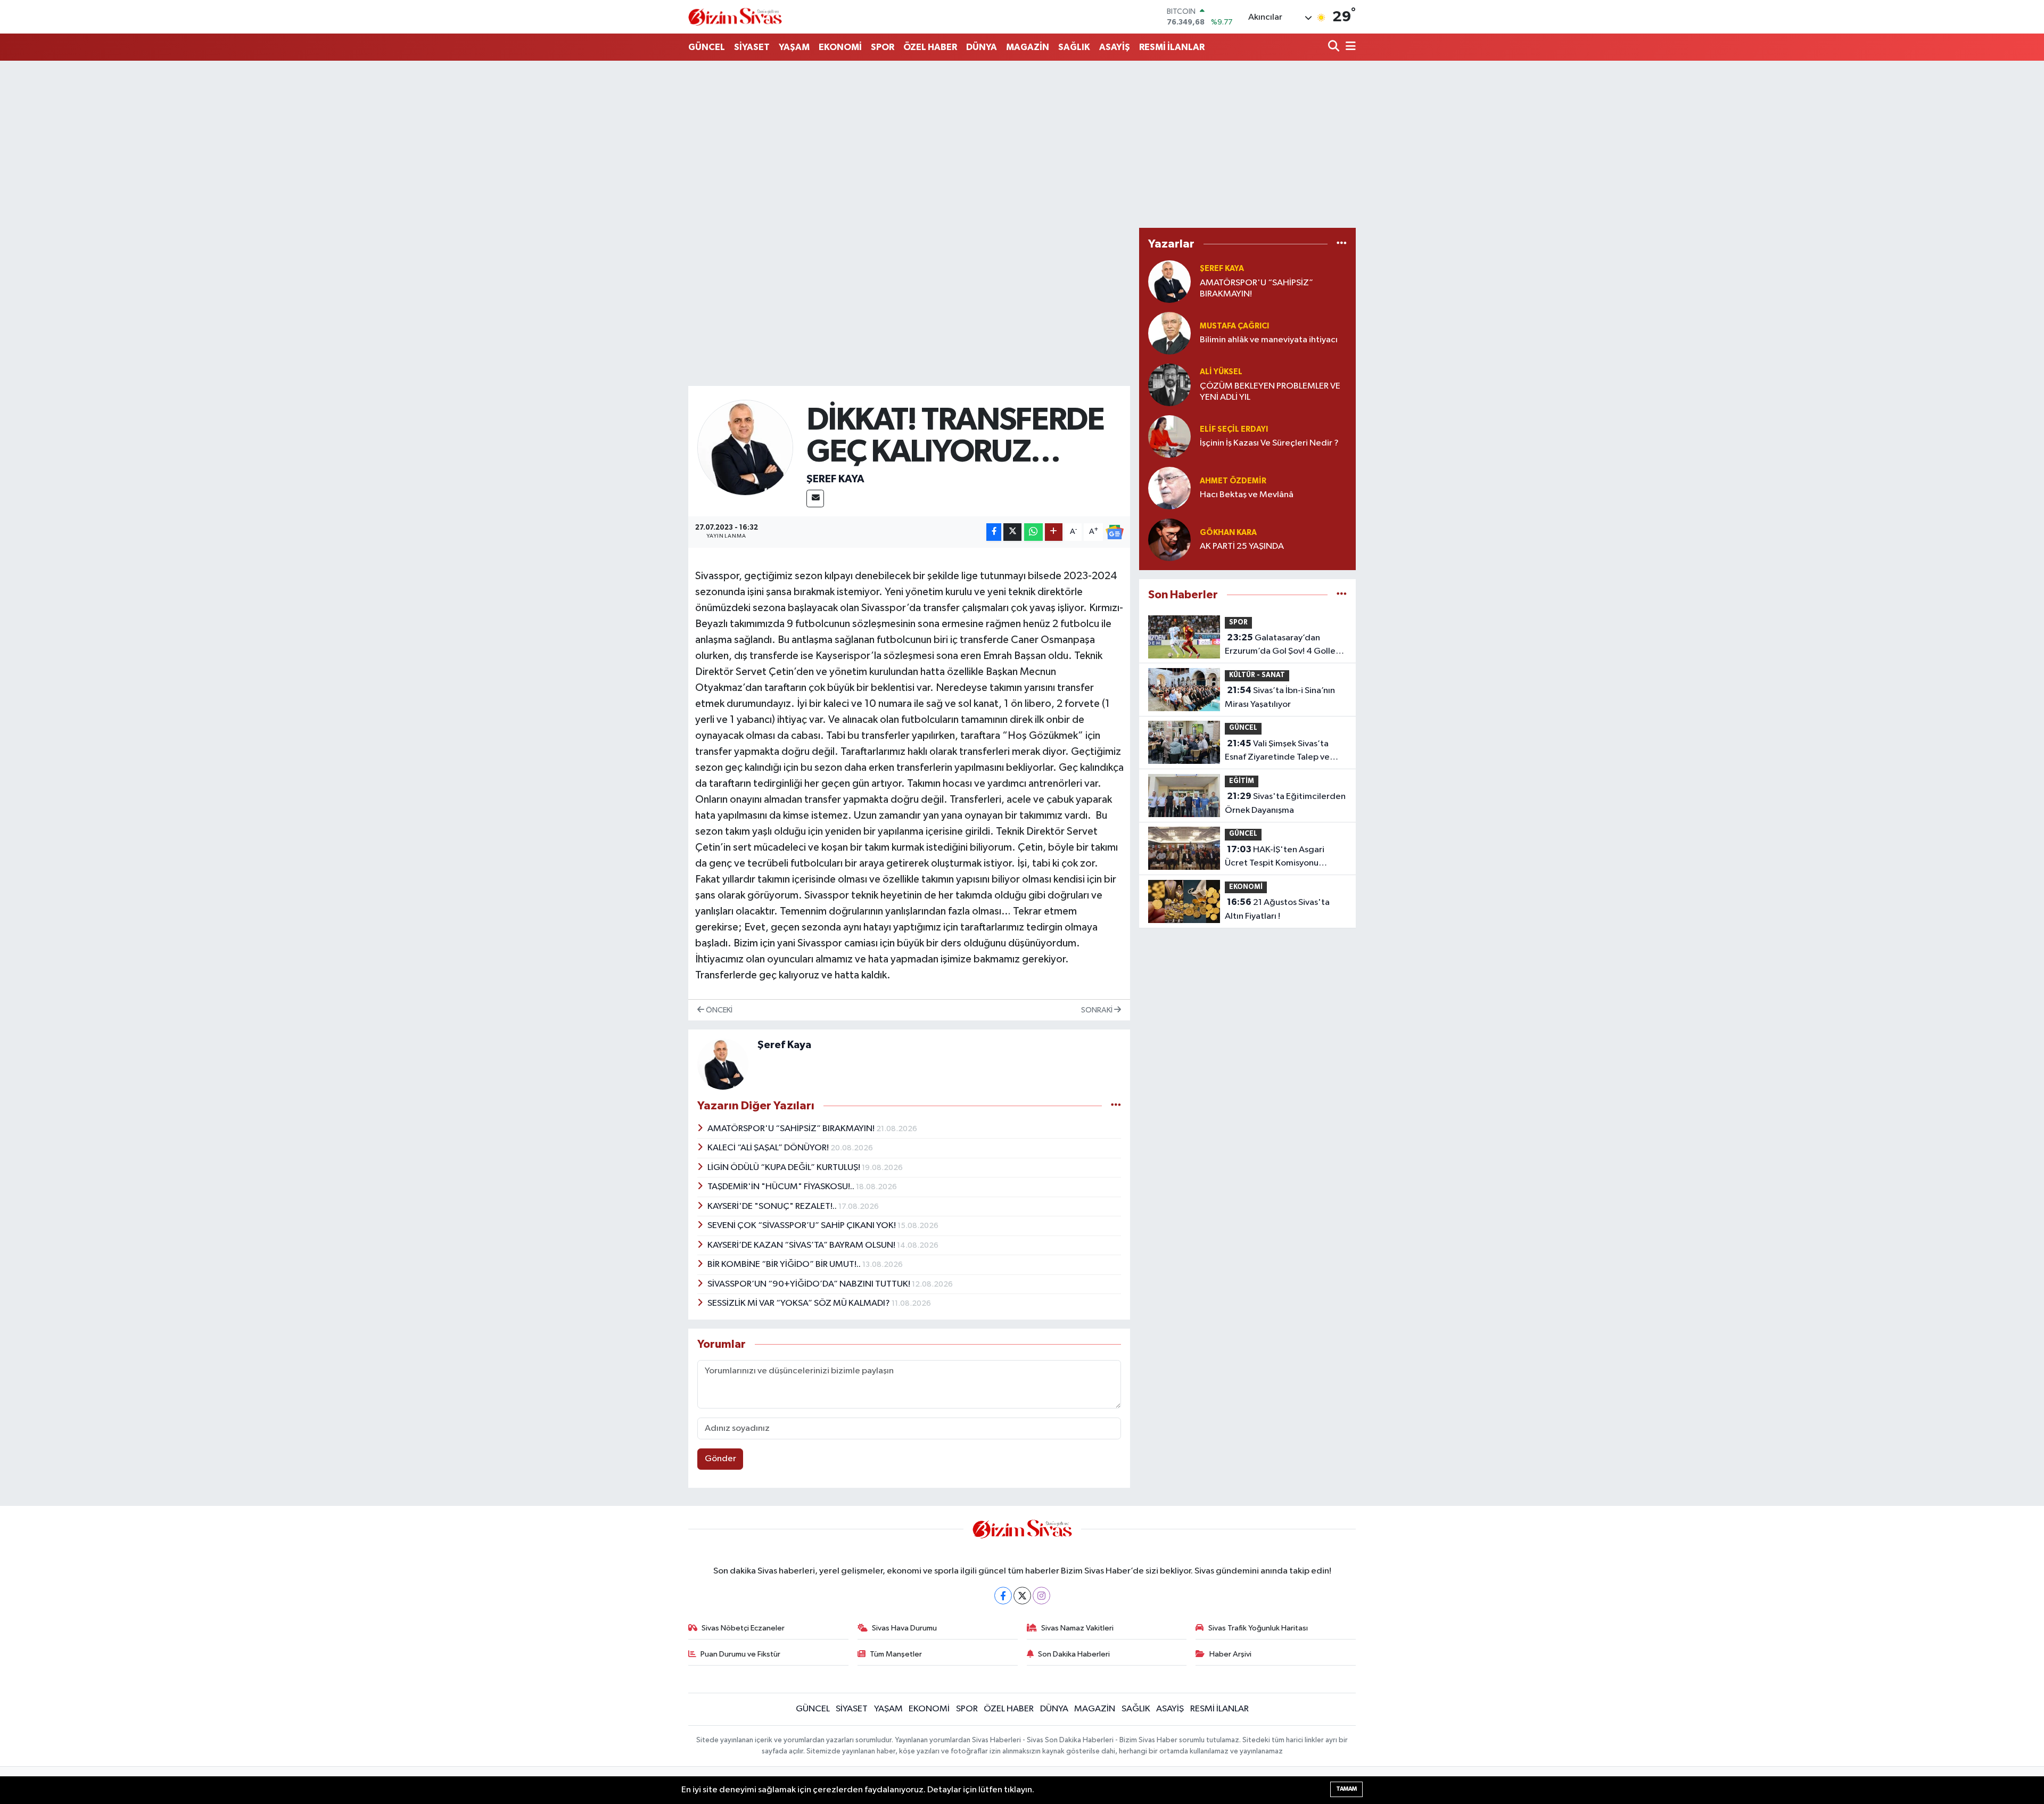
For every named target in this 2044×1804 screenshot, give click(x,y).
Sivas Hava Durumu (904, 1628)
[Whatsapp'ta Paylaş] (1033, 532)
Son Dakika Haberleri (1074, 1654)
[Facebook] (1003, 1596)
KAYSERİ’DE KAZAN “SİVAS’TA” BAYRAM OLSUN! (802, 1245)
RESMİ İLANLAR (1172, 47)
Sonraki (1098, 1010)
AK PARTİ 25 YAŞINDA (1242, 546)
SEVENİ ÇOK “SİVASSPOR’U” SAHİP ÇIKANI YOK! (802, 1226)
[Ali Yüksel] (1169, 385)
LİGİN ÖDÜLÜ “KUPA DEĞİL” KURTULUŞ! (785, 1168)
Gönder (720, 1459)
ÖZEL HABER (930, 47)
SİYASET (752, 47)
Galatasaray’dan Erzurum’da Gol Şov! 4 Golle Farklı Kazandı (1280, 646)
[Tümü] (1342, 244)
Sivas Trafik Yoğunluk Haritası (1258, 1628)
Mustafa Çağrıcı (1234, 326)
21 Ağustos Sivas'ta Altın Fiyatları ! (1277, 909)
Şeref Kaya (835, 479)
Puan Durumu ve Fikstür (740, 1654)
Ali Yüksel (1221, 372)
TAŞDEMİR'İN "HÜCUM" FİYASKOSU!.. (782, 1187)
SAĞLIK (1074, 47)
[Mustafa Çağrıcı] (1169, 333)
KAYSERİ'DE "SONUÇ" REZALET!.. (773, 1206)
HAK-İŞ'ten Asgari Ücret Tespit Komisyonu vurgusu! (1275, 858)
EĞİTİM (1242, 781)
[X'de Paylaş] (1012, 532)
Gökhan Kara (1228, 533)
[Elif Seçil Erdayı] (1169, 436)
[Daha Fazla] (1054, 532)
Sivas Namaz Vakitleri (1077, 1628)
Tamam (1346, 1789)
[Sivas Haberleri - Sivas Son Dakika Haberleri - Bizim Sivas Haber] (735, 17)
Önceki (718, 1010)
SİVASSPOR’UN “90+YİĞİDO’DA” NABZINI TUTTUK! (810, 1284)
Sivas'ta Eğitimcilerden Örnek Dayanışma (1285, 803)
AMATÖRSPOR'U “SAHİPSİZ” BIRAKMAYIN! (792, 1129)
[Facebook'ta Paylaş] (994, 532)
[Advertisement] (1022, 144)
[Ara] (1335, 47)
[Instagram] (1041, 1596)
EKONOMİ (840, 47)
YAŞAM (794, 47)
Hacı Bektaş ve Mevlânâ (1247, 495)
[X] (1022, 1596)
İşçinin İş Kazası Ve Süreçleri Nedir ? (1269, 443)
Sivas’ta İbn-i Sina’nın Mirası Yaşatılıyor (1280, 697)
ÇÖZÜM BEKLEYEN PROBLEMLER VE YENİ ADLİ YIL (1270, 392)
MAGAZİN (1028, 47)
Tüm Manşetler (896, 1654)
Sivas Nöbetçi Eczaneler (743, 1628)
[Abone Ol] (1115, 532)
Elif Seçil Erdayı (1234, 429)
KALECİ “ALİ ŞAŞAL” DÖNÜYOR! (769, 1148)
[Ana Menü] (1349, 47)
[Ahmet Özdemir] (1169, 488)
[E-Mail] (815, 499)
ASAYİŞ (1115, 47)
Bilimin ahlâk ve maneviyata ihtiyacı (1269, 340)
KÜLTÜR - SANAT (1257, 675)
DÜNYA (982, 47)
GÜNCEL (707, 47)
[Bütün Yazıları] (1116, 1106)
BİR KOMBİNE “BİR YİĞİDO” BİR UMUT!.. (785, 1265)
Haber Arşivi (1230, 1654)
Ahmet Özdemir (1233, 481)
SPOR (883, 47)
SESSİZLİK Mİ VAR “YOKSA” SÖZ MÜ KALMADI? (800, 1303)
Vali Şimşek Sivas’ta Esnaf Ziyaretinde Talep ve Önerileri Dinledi (1277, 752)
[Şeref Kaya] (745, 447)
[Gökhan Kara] (1169, 539)
